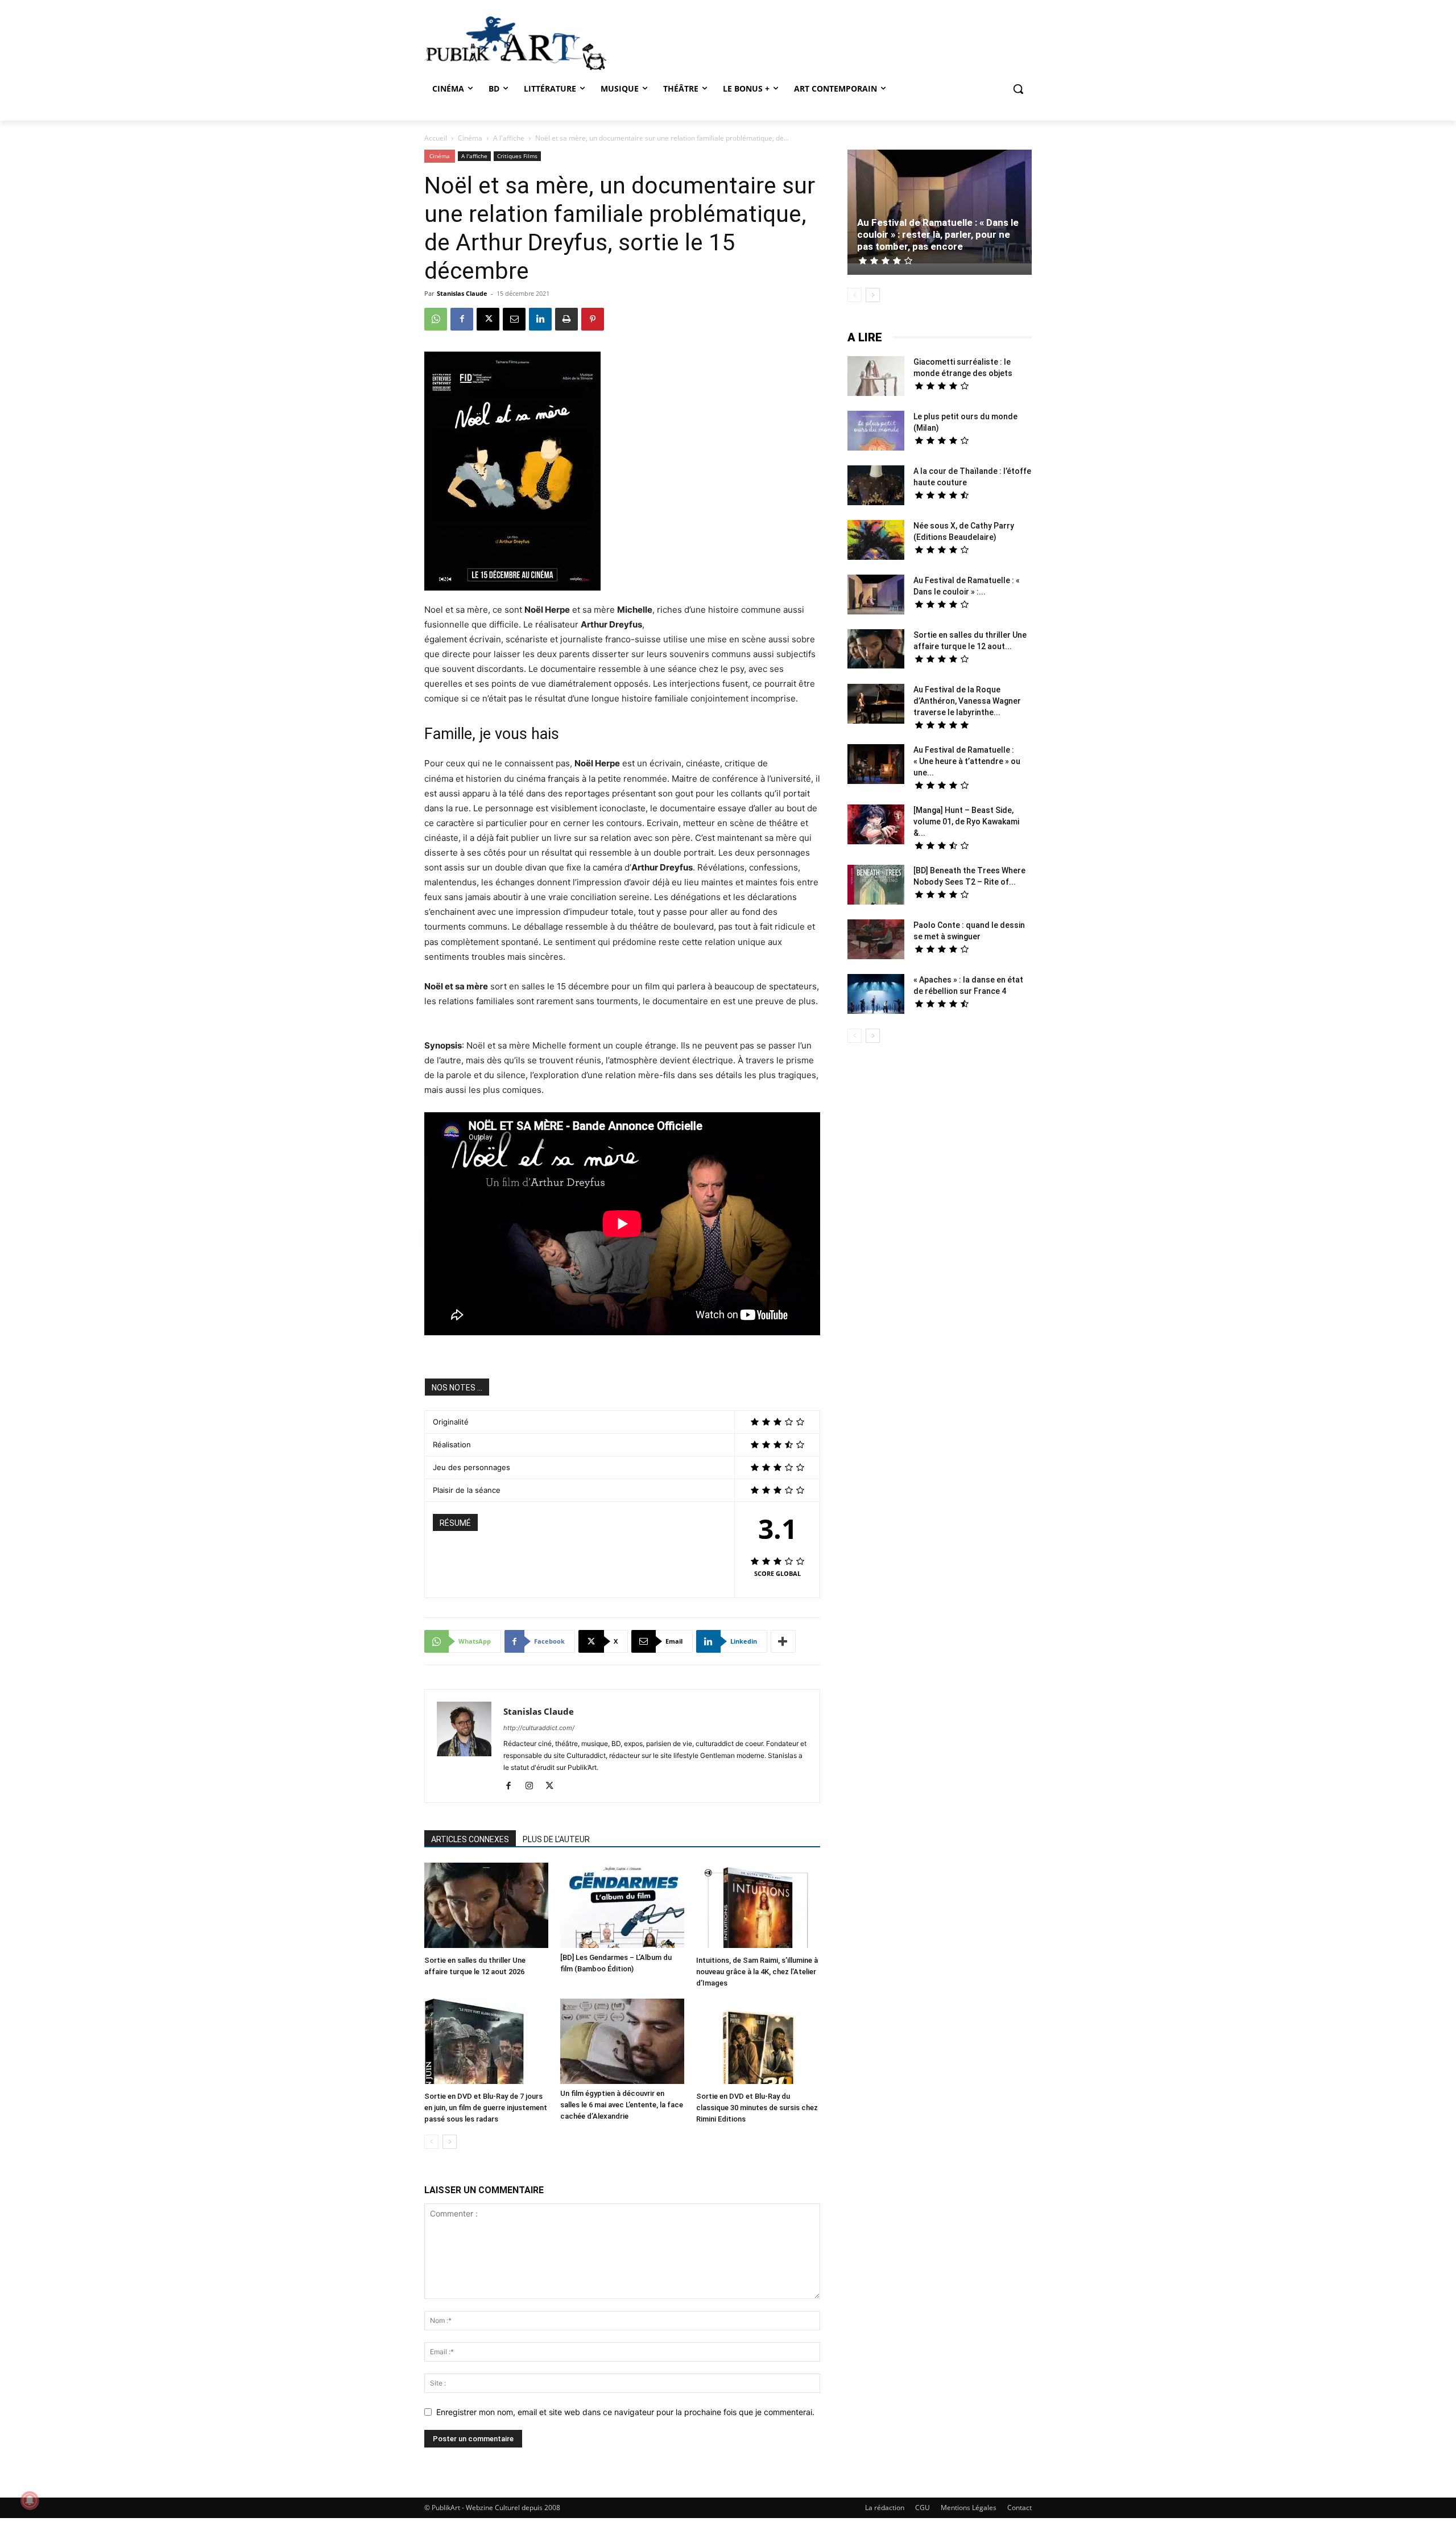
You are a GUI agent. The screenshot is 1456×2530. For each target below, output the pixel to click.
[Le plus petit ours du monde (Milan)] (876, 432)
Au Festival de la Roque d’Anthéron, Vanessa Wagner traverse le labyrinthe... (967, 701)
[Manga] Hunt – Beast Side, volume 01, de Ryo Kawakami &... (966, 822)
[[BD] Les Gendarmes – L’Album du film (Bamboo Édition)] (622, 1905)
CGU (923, 2508)
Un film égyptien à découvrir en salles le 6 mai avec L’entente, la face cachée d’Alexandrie (622, 2105)
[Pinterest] (593, 319)
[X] (488, 319)
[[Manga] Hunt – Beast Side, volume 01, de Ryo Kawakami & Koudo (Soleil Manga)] (876, 826)
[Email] (514, 319)
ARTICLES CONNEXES (470, 1839)
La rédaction (885, 2508)
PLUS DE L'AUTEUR (556, 1839)
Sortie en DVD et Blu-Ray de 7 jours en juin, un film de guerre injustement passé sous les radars (486, 2108)
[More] (783, 1641)
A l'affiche (509, 138)
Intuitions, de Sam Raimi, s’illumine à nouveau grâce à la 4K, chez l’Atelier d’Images (757, 1972)
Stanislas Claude (462, 293)
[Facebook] (462, 319)
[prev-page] (431, 2142)
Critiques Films (517, 156)
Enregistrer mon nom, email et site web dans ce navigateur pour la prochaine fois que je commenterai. (625, 2412)
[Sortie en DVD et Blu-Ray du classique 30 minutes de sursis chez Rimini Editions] (758, 2043)
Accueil (436, 138)
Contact (1019, 2508)
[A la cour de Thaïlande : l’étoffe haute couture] (876, 487)
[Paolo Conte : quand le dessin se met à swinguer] (876, 941)
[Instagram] (533, 1786)
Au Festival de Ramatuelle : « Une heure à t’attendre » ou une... (967, 761)
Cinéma (470, 138)
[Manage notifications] (30, 2500)
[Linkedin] (540, 319)
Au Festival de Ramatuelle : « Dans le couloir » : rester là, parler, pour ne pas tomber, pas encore (938, 234)
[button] (1018, 89)
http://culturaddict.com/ (539, 1728)
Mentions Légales (969, 2508)
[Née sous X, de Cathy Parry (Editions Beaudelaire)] (876, 541)
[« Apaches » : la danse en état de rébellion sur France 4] (876, 995)
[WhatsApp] (436, 319)
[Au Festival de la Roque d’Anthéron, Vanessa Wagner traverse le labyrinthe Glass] (876, 705)
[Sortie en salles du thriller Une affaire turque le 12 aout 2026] (486, 1907)
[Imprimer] (566, 319)
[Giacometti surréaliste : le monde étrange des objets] (876, 377)
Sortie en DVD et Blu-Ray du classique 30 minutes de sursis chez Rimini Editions (757, 2108)
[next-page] (450, 2142)
